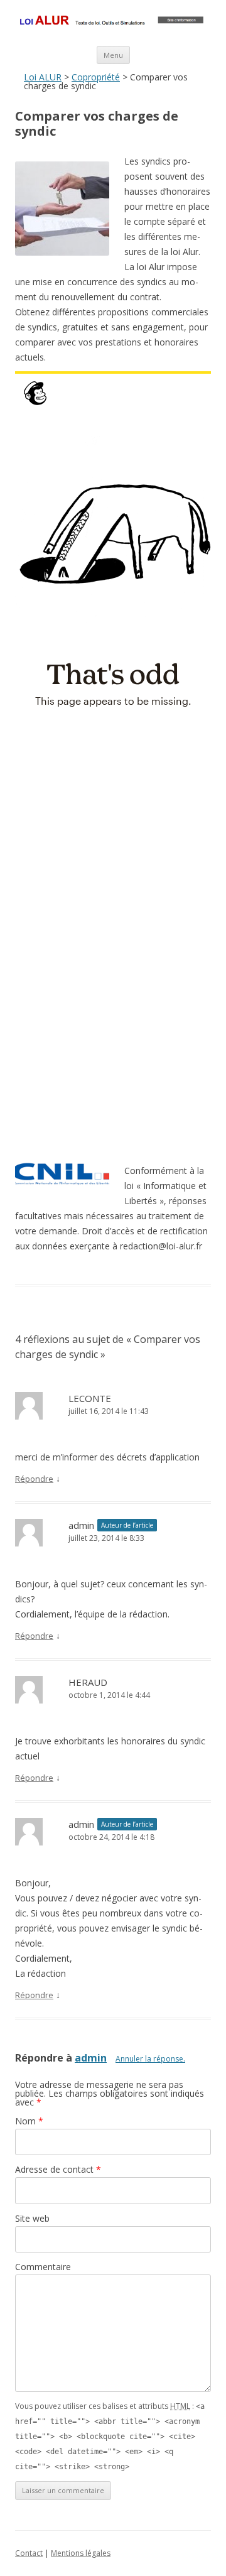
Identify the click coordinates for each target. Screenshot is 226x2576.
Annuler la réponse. (150, 2059)
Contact (29, 2553)
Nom (29, 2121)
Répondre (34, 1479)
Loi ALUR (43, 77)
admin (91, 2058)
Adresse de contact (58, 2169)
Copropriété (96, 77)
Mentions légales (81, 2553)
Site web (32, 2218)
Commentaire (43, 2267)
